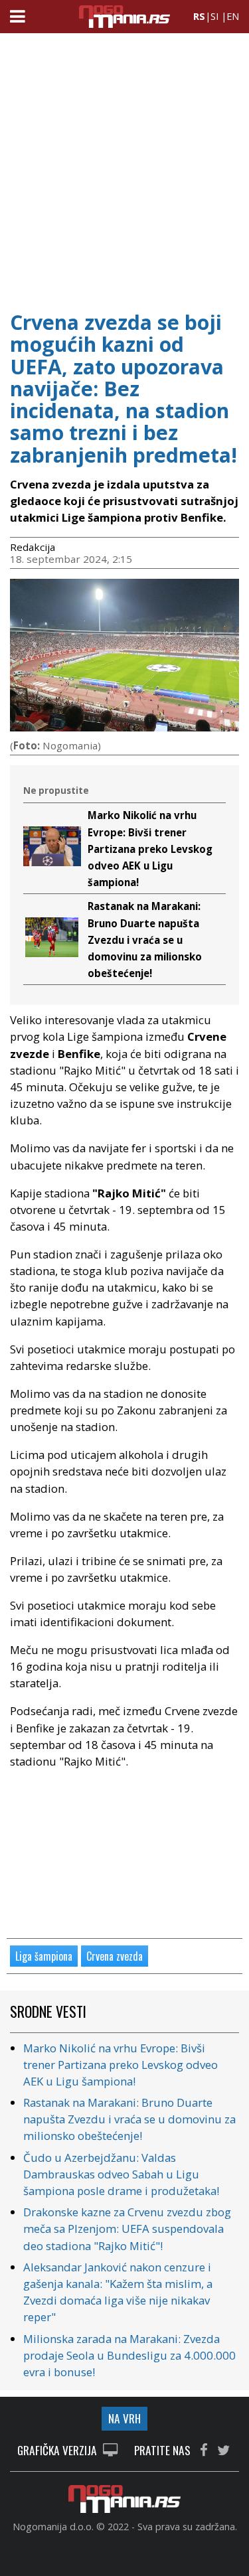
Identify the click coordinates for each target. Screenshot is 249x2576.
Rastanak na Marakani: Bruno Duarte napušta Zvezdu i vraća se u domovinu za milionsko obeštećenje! (145, 940)
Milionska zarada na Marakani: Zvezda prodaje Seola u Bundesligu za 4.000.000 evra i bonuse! (129, 2355)
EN (233, 16)
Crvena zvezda (115, 1956)
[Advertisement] (124, 168)
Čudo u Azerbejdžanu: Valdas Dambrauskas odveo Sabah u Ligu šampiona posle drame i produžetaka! (121, 2174)
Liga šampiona (44, 1956)
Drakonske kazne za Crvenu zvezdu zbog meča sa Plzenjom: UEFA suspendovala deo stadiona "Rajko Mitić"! (127, 2229)
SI (214, 16)
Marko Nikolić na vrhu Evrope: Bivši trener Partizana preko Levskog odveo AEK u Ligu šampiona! (150, 849)
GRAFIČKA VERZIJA (58, 2451)
